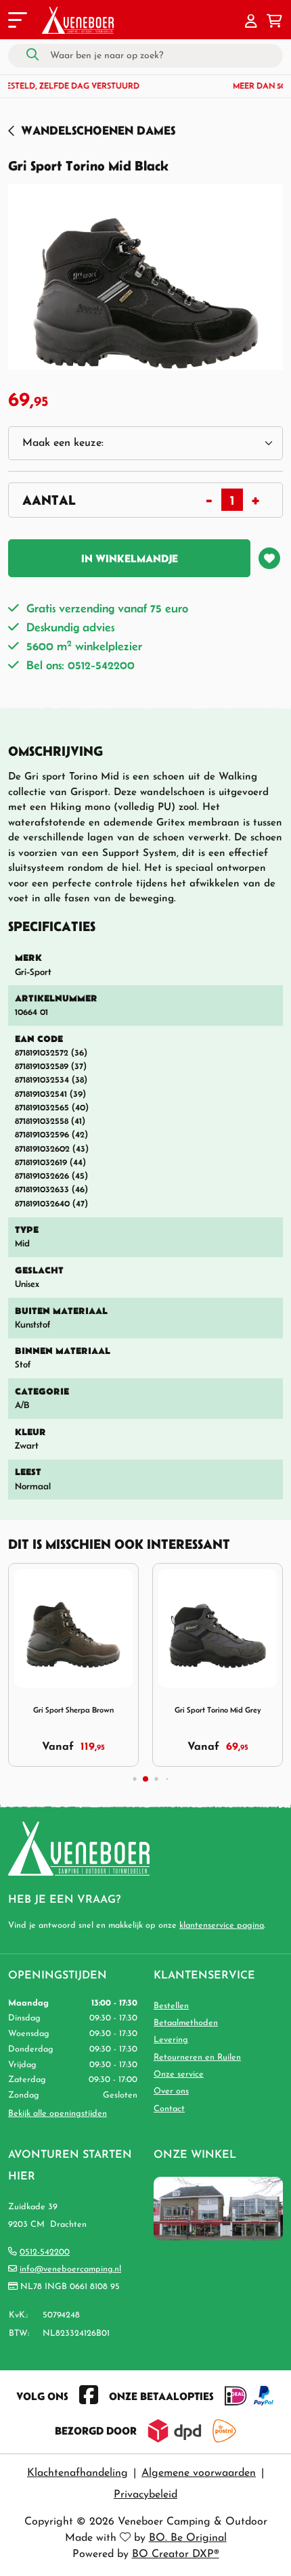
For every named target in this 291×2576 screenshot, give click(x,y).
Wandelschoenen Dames (98, 130)
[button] (251, 22)
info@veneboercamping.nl (70, 2269)
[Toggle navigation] (16, 22)
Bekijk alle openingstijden (58, 2114)
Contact (169, 2109)
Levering (171, 2040)
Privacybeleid (145, 2495)
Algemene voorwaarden (199, 2473)
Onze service (179, 2074)
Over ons (171, 2091)
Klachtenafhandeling (77, 2473)
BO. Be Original (188, 2538)
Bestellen (171, 2006)
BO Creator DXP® (176, 2554)
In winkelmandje (130, 558)
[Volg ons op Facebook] (89, 2396)
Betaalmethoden (186, 2023)
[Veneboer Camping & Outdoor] (78, 20)
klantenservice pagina (222, 1925)
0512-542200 (45, 2252)
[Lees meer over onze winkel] (218, 2208)
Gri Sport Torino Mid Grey (218, 1710)
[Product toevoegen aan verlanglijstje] (269, 558)
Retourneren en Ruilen (197, 2057)
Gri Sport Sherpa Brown (73, 1710)
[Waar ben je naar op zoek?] (32, 55)
